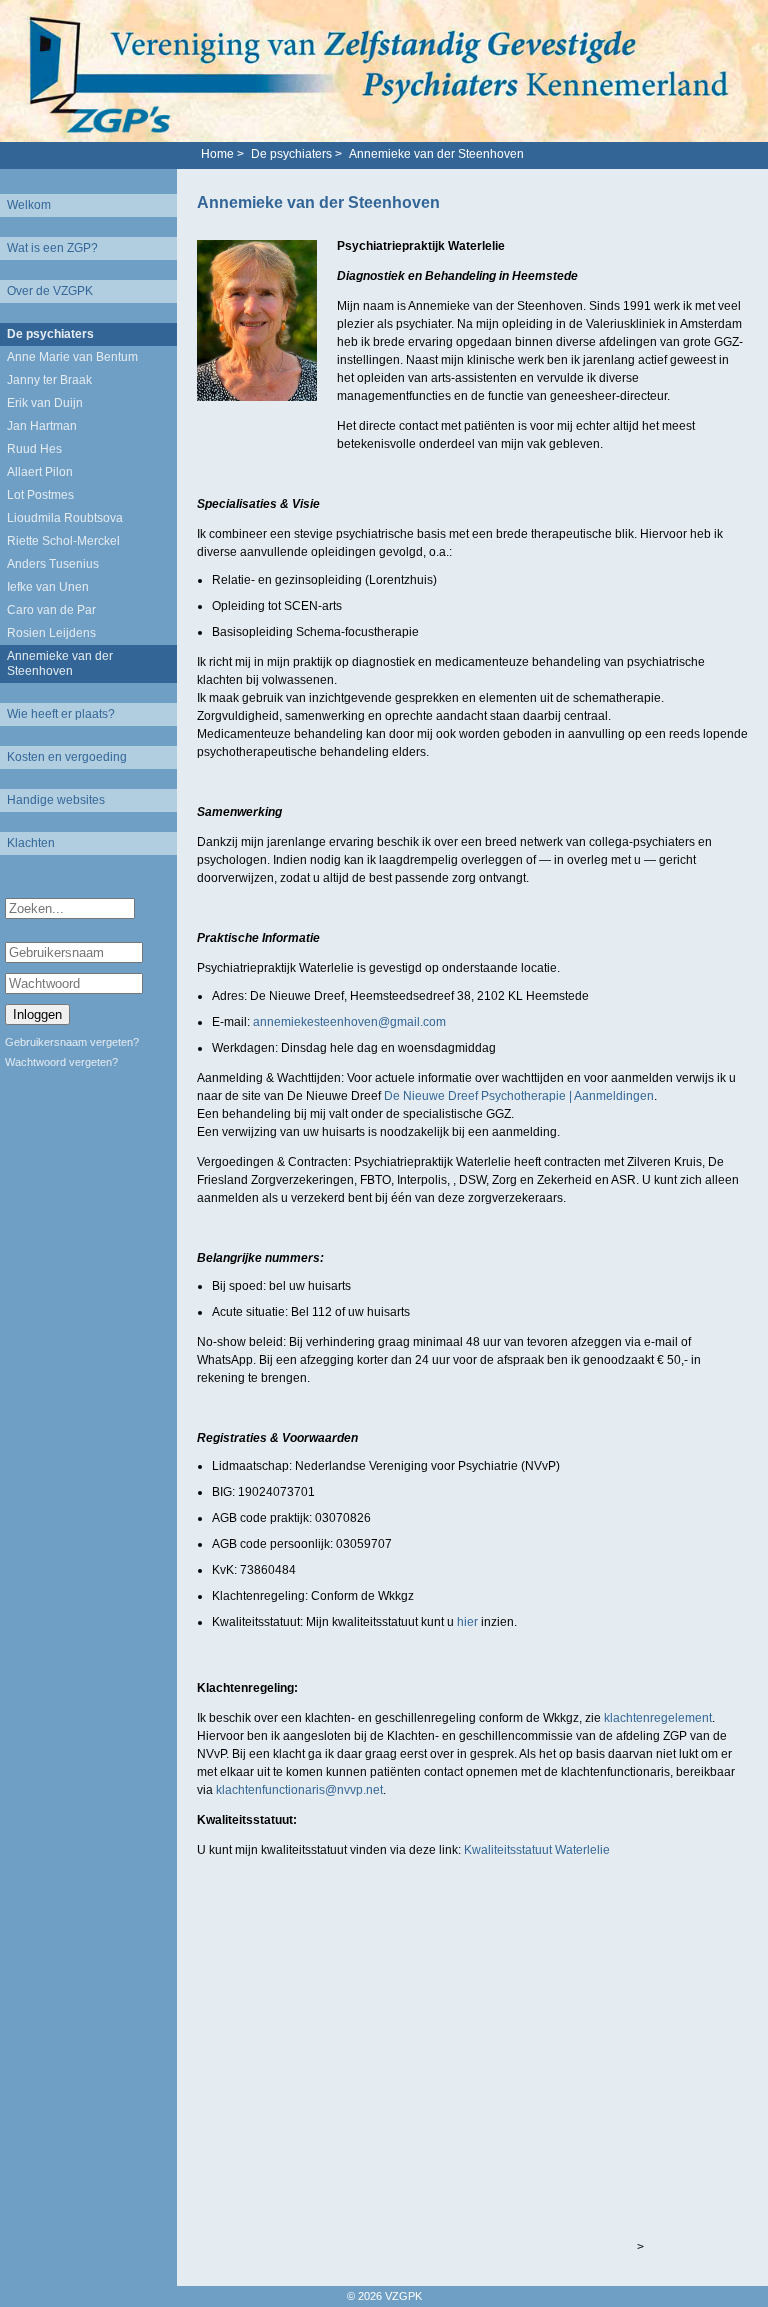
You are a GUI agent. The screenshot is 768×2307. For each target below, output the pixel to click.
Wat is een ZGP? (52, 248)
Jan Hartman (42, 426)
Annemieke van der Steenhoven (60, 663)
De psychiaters (50, 334)
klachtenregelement (658, 1718)
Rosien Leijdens (51, 633)
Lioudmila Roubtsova (65, 518)
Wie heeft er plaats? (61, 714)
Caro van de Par (51, 610)
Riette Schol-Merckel (63, 541)
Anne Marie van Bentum (72, 357)
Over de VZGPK (50, 291)
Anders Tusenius (53, 564)
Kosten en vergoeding (67, 757)
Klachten (31, 843)
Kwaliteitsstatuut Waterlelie (537, 1850)
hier (469, 1622)
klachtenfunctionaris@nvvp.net (299, 1790)
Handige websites (56, 800)
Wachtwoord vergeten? (61, 1062)
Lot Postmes (40, 495)
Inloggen (37, 1014)
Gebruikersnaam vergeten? (72, 1042)
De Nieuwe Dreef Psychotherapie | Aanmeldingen (519, 1096)
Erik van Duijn (45, 403)
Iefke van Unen (48, 587)
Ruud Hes (34, 449)
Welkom (29, 205)
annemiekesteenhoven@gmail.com (349, 1022)
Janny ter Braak (49, 380)
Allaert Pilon (40, 472)
